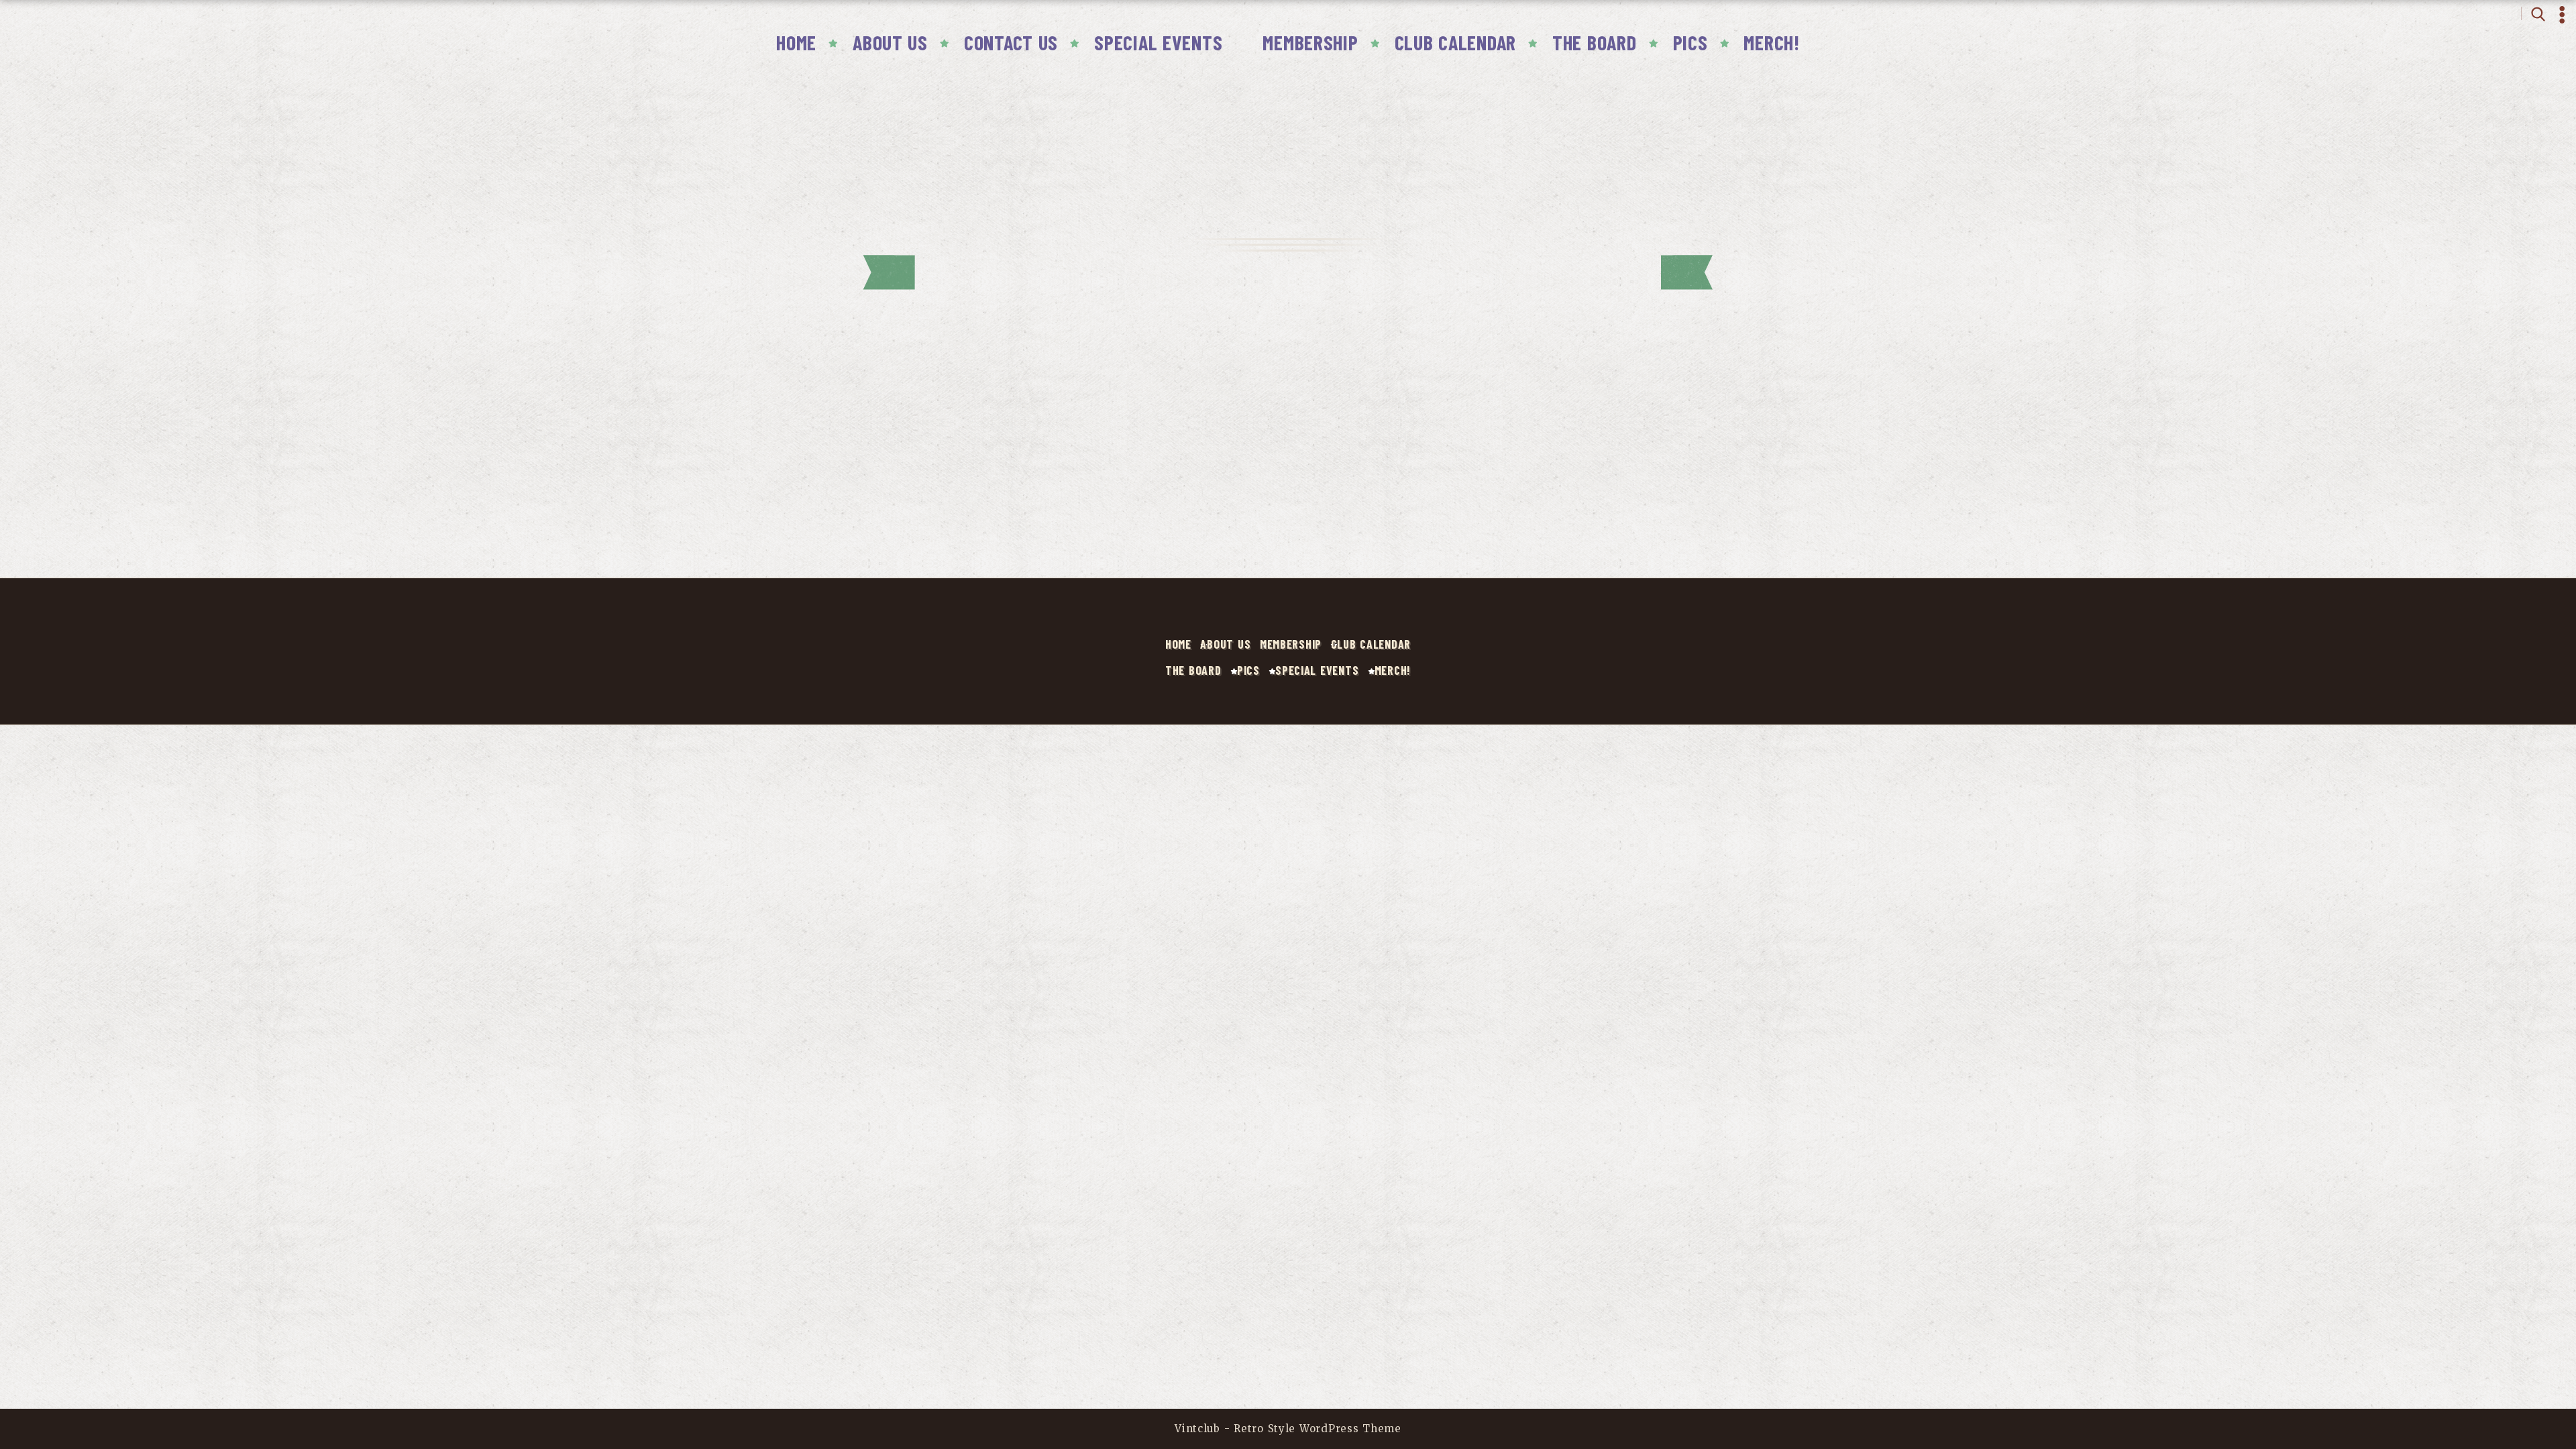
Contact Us (1011, 42)
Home (796, 42)
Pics (1690, 42)
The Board (1595, 42)
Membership (1310, 42)
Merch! (1771, 42)
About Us (890, 42)
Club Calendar (1455, 42)
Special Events (1158, 42)
